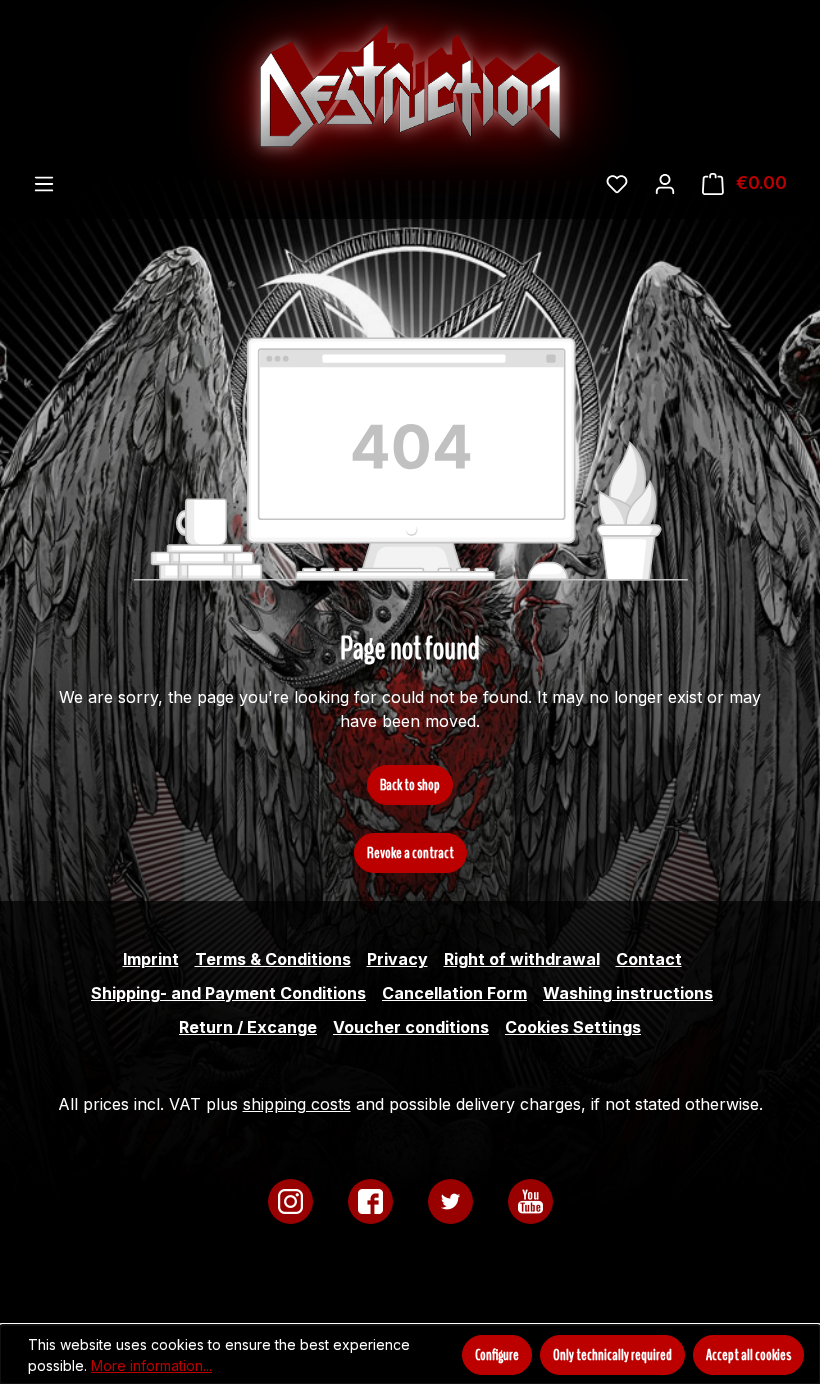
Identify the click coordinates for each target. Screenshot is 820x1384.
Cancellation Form (454, 993)
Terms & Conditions (273, 959)
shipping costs (297, 1104)
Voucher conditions (411, 1027)
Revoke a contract (410, 853)
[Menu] (44, 183)
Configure (497, 1355)
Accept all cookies (748, 1355)
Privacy (397, 959)
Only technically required (612, 1355)
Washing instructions (628, 993)
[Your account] (665, 183)
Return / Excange (248, 1027)
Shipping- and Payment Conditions (228, 993)
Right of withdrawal (522, 959)
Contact (649, 959)
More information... (151, 1365)
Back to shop (410, 785)
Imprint (151, 959)
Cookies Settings (573, 1027)
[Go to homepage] (410, 85)
